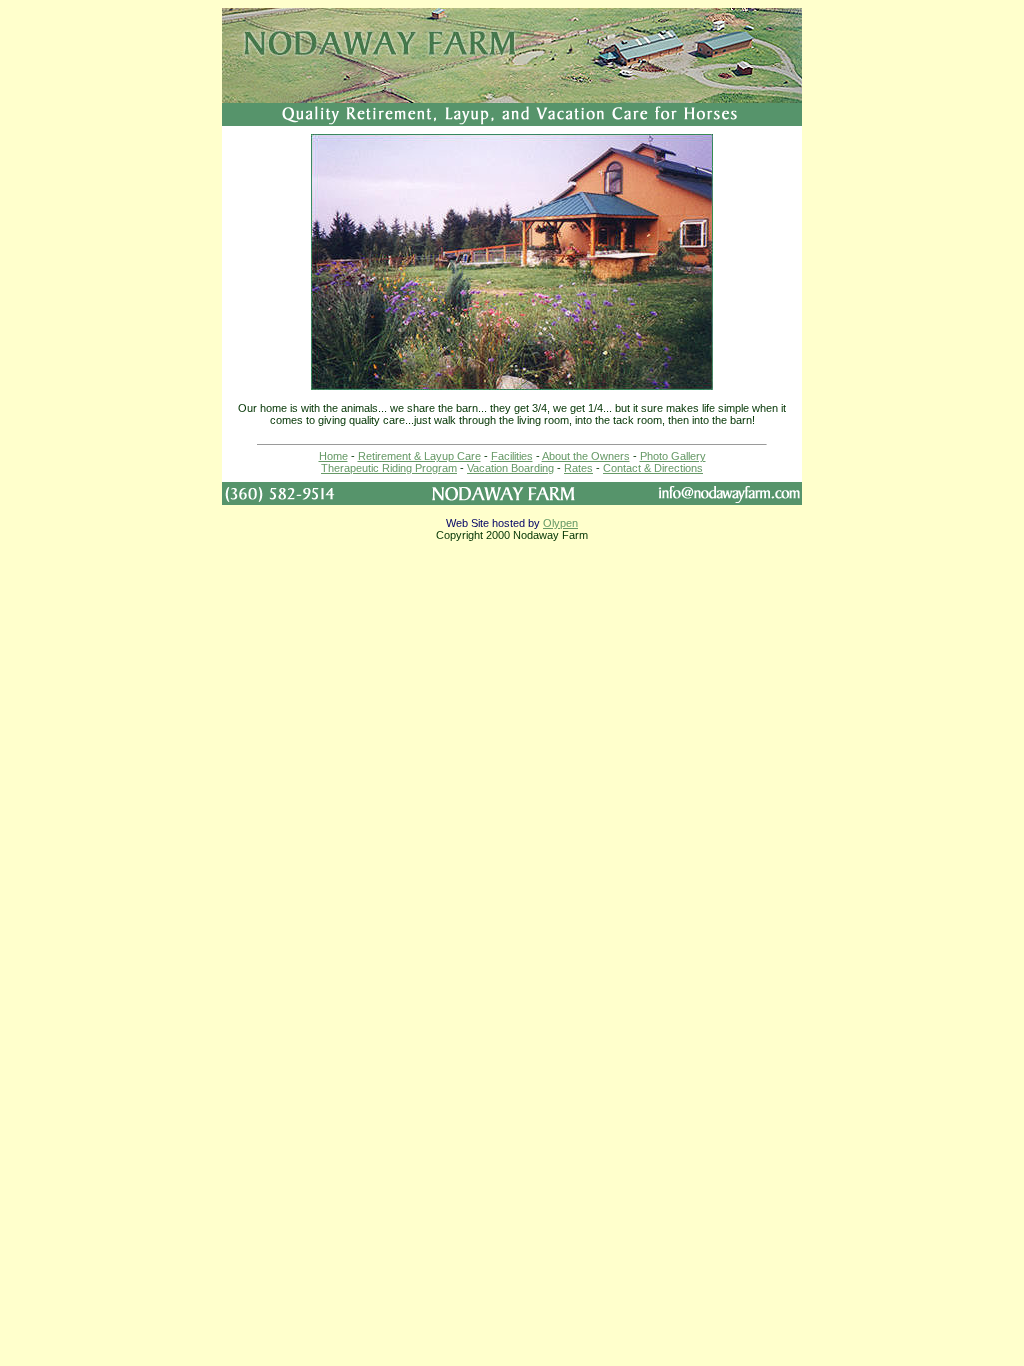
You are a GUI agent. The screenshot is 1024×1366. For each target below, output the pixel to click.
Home (333, 456)
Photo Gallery (673, 456)
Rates (578, 468)
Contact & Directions (653, 468)
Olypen (560, 523)
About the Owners (586, 456)
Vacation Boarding (510, 468)
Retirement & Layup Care (419, 456)
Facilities (512, 456)
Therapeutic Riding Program (389, 468)
